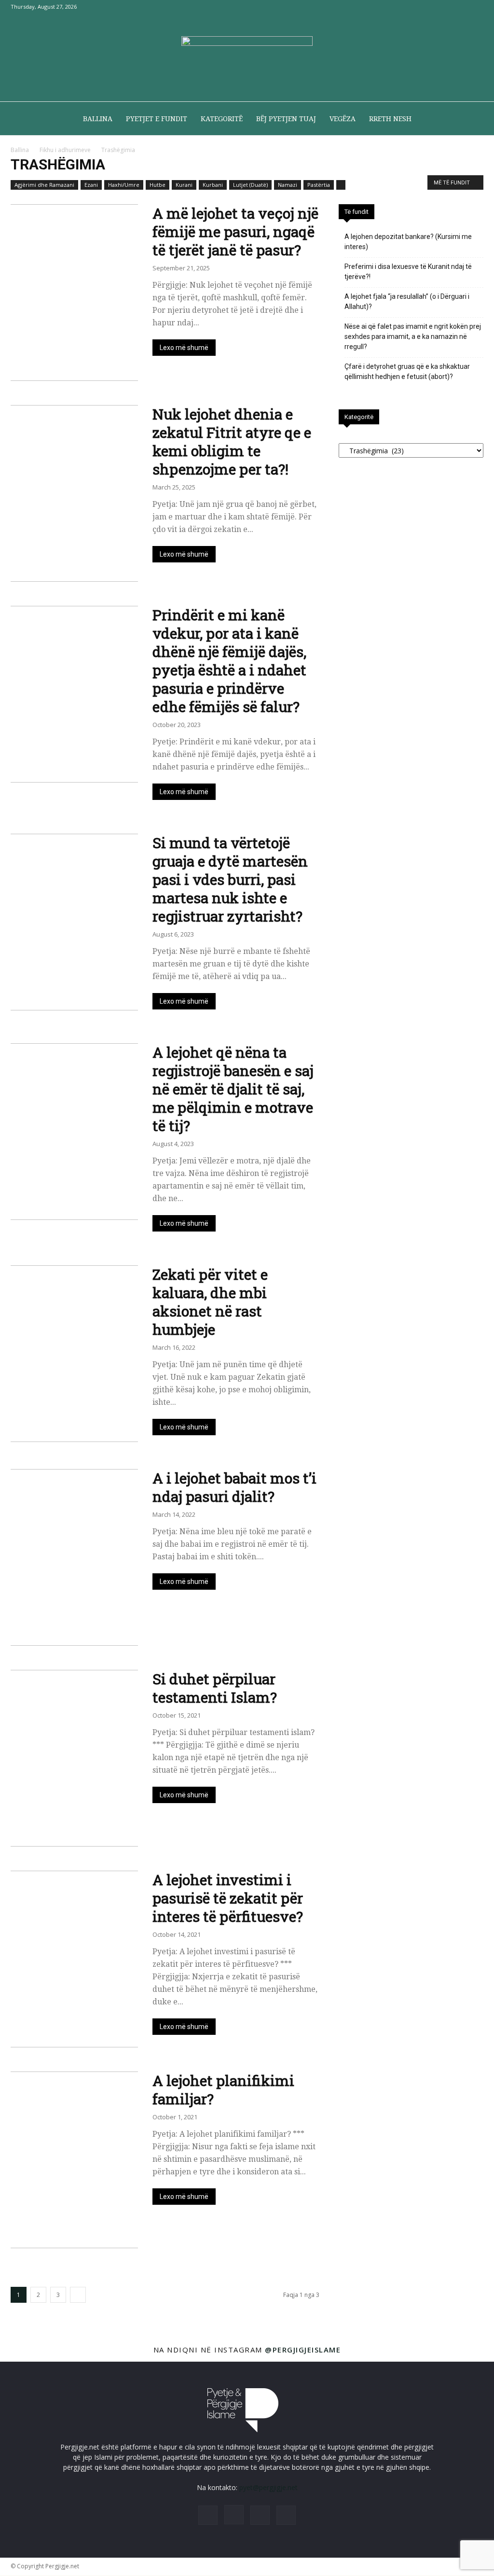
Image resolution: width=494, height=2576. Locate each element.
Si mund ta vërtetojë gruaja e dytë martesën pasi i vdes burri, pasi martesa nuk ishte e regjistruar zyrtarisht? (230, 879)
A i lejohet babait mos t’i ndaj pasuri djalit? (234, 1487)
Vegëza (343, 119)
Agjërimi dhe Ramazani (44, 185)
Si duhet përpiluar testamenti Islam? (215, 1688)
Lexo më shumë (184, 348)
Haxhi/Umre (124, 185)
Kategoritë (222, 119)
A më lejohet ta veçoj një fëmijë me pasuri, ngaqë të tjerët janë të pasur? (235, 231)
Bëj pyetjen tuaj (286, 119)
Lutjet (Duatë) (250, 185)
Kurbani (213, 185)
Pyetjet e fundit (157, 119)
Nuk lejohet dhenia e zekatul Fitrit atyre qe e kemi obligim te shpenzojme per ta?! (232, 441)
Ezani (91, 185)
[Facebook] (428, 7)
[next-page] (78, 2295)
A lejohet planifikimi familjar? (223, 2090)
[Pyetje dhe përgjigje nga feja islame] (247, 58)
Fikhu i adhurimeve (65, 150)
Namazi (288, 185)
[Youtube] (476, 7)
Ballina (98, 119)
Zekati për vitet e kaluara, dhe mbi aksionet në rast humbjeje (210, 1302)
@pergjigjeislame (303, 2350)
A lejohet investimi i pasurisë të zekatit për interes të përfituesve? (228, 1898)
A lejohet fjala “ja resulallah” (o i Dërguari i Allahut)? (407, 301)
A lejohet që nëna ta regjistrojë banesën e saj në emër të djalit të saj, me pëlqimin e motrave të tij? (233, 1089)
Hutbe (158, 185)
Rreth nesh (390, 119)
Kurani (184, 185)
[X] (460, 7)
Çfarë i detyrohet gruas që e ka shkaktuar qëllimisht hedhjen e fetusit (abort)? (407, 371)
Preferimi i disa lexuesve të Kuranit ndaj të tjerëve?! (408, 272)
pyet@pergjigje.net (268, 2487)
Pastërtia (319, 185)
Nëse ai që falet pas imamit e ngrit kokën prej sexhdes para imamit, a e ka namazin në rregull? (413, 336)
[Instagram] (444, 7)
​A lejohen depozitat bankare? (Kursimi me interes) (408, 242)
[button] (472, 119)
